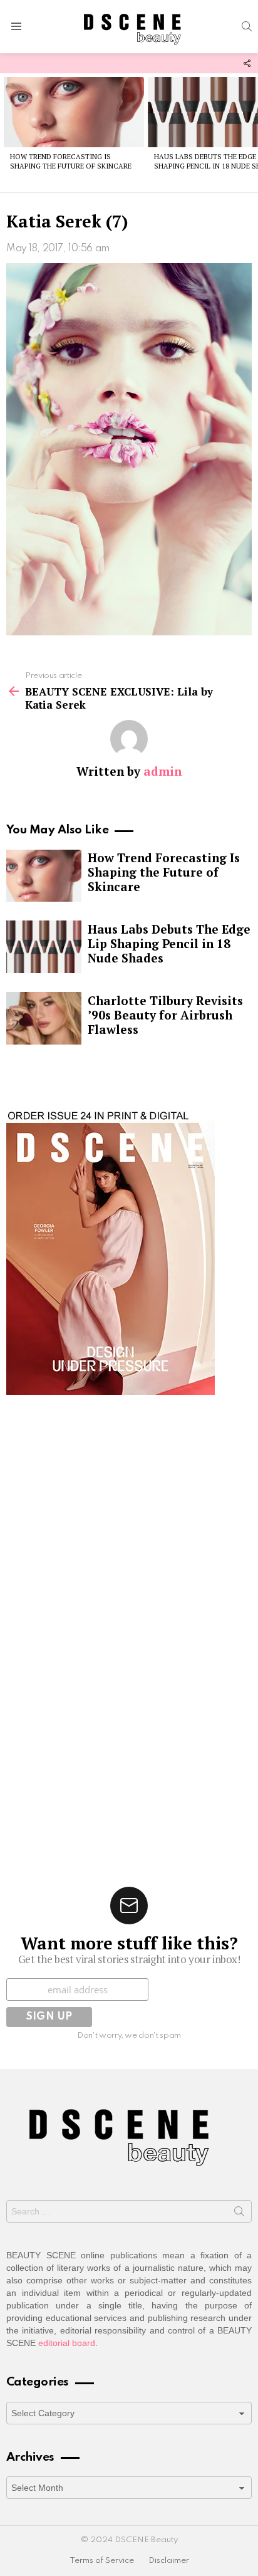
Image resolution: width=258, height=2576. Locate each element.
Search (239, 2214)
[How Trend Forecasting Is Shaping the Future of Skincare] (74, 112)
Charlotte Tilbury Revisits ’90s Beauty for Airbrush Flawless (165, 1015)
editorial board (67, 2343)
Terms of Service (102, 2561)
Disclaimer (169, 2561)
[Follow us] (247, 63)
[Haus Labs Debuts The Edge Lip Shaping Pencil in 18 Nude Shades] (44, 947)
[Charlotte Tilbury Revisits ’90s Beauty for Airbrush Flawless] (44, 1018)
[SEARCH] (247, 26)
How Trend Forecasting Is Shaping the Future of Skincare (71, 161)
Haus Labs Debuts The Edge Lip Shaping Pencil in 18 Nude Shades (169, 943)
